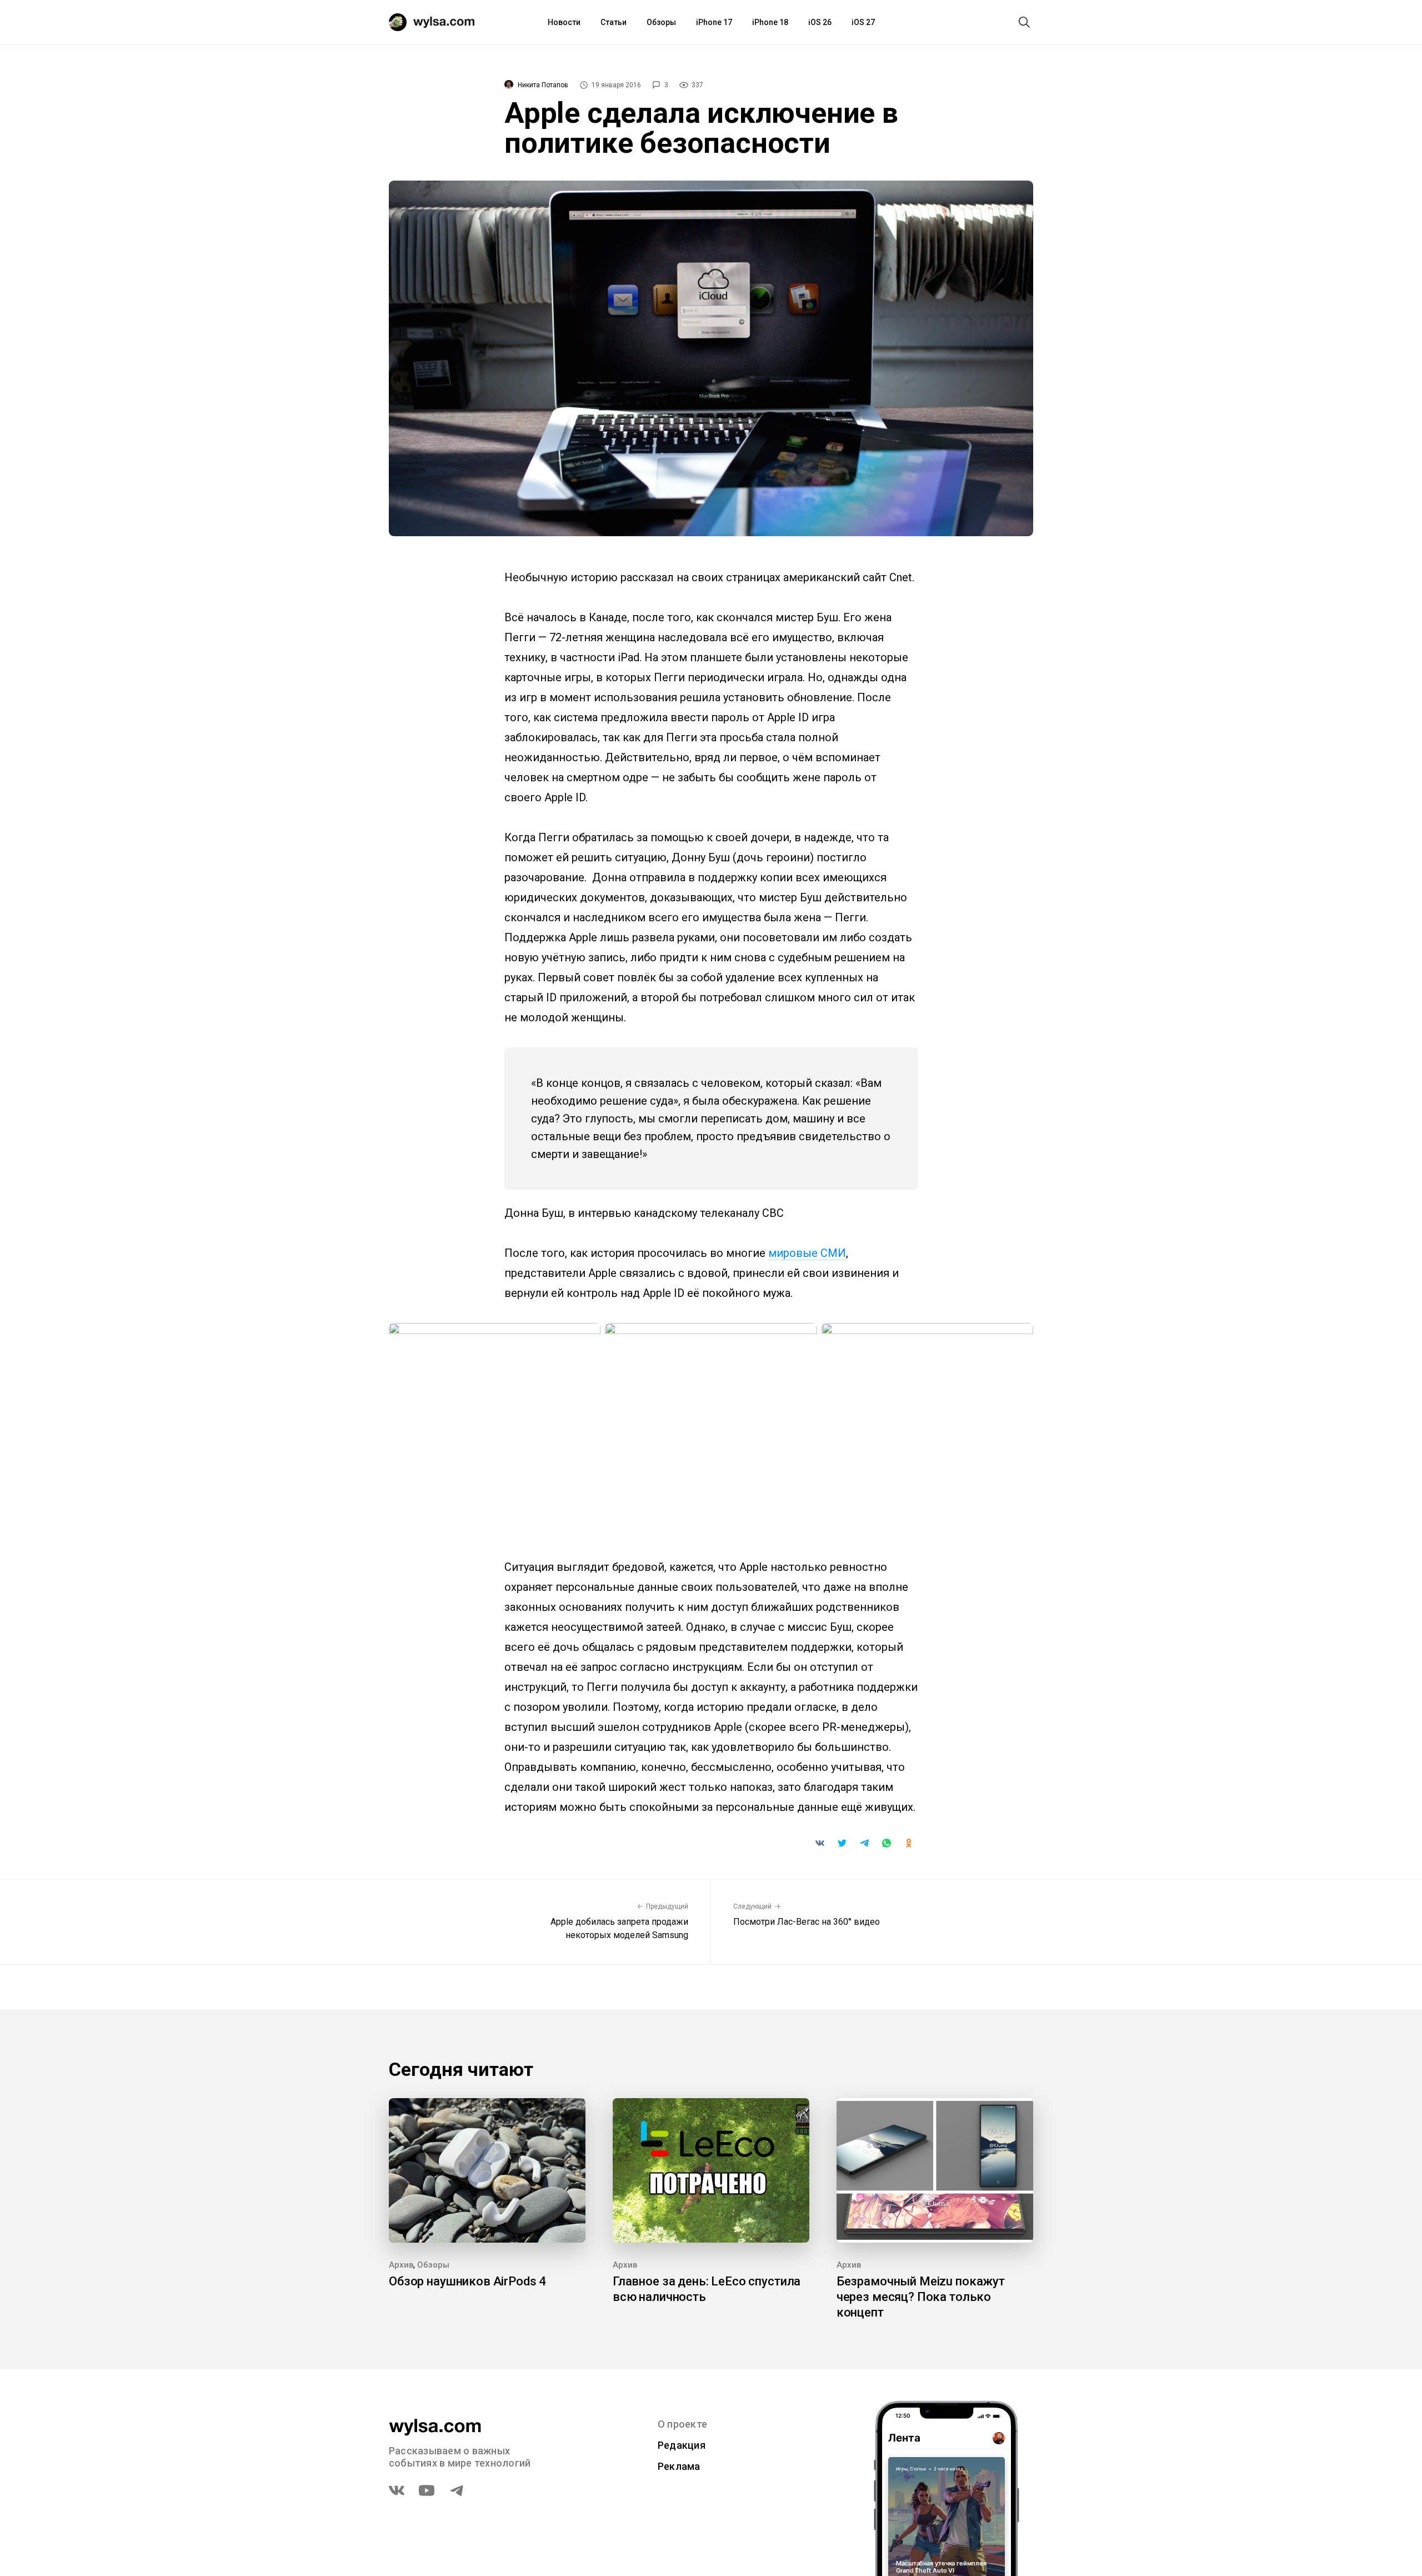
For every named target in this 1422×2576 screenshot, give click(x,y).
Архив (401, 2265)
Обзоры (661, 22)
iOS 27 (863, 22)
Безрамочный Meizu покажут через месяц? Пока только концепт (921, 2297)
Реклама (679, 2466)
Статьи (614, 22)
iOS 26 (820, 22)
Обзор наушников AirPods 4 (467, 2281)
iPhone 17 (714, 22)
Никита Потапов (543, 85)
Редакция (682, 2445)
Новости (564, 22)
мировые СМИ (807, 1253)
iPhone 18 (770, 22)
